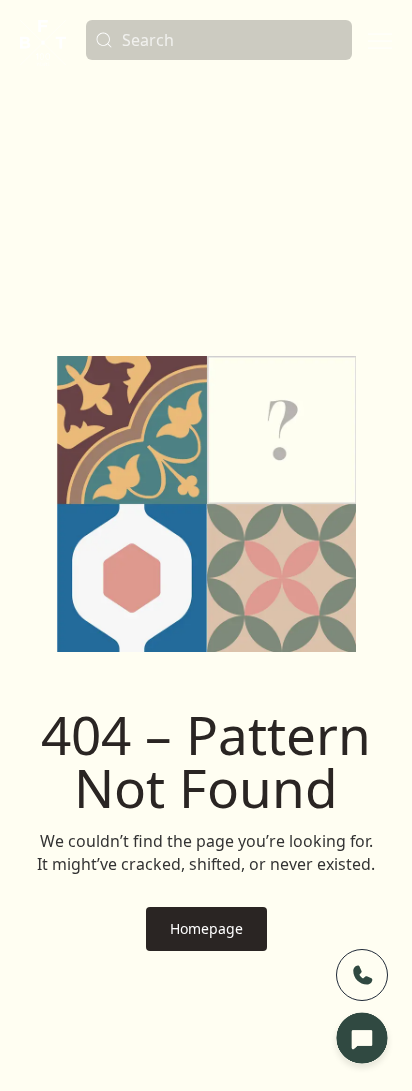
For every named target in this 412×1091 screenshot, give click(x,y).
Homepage (206, 928)
